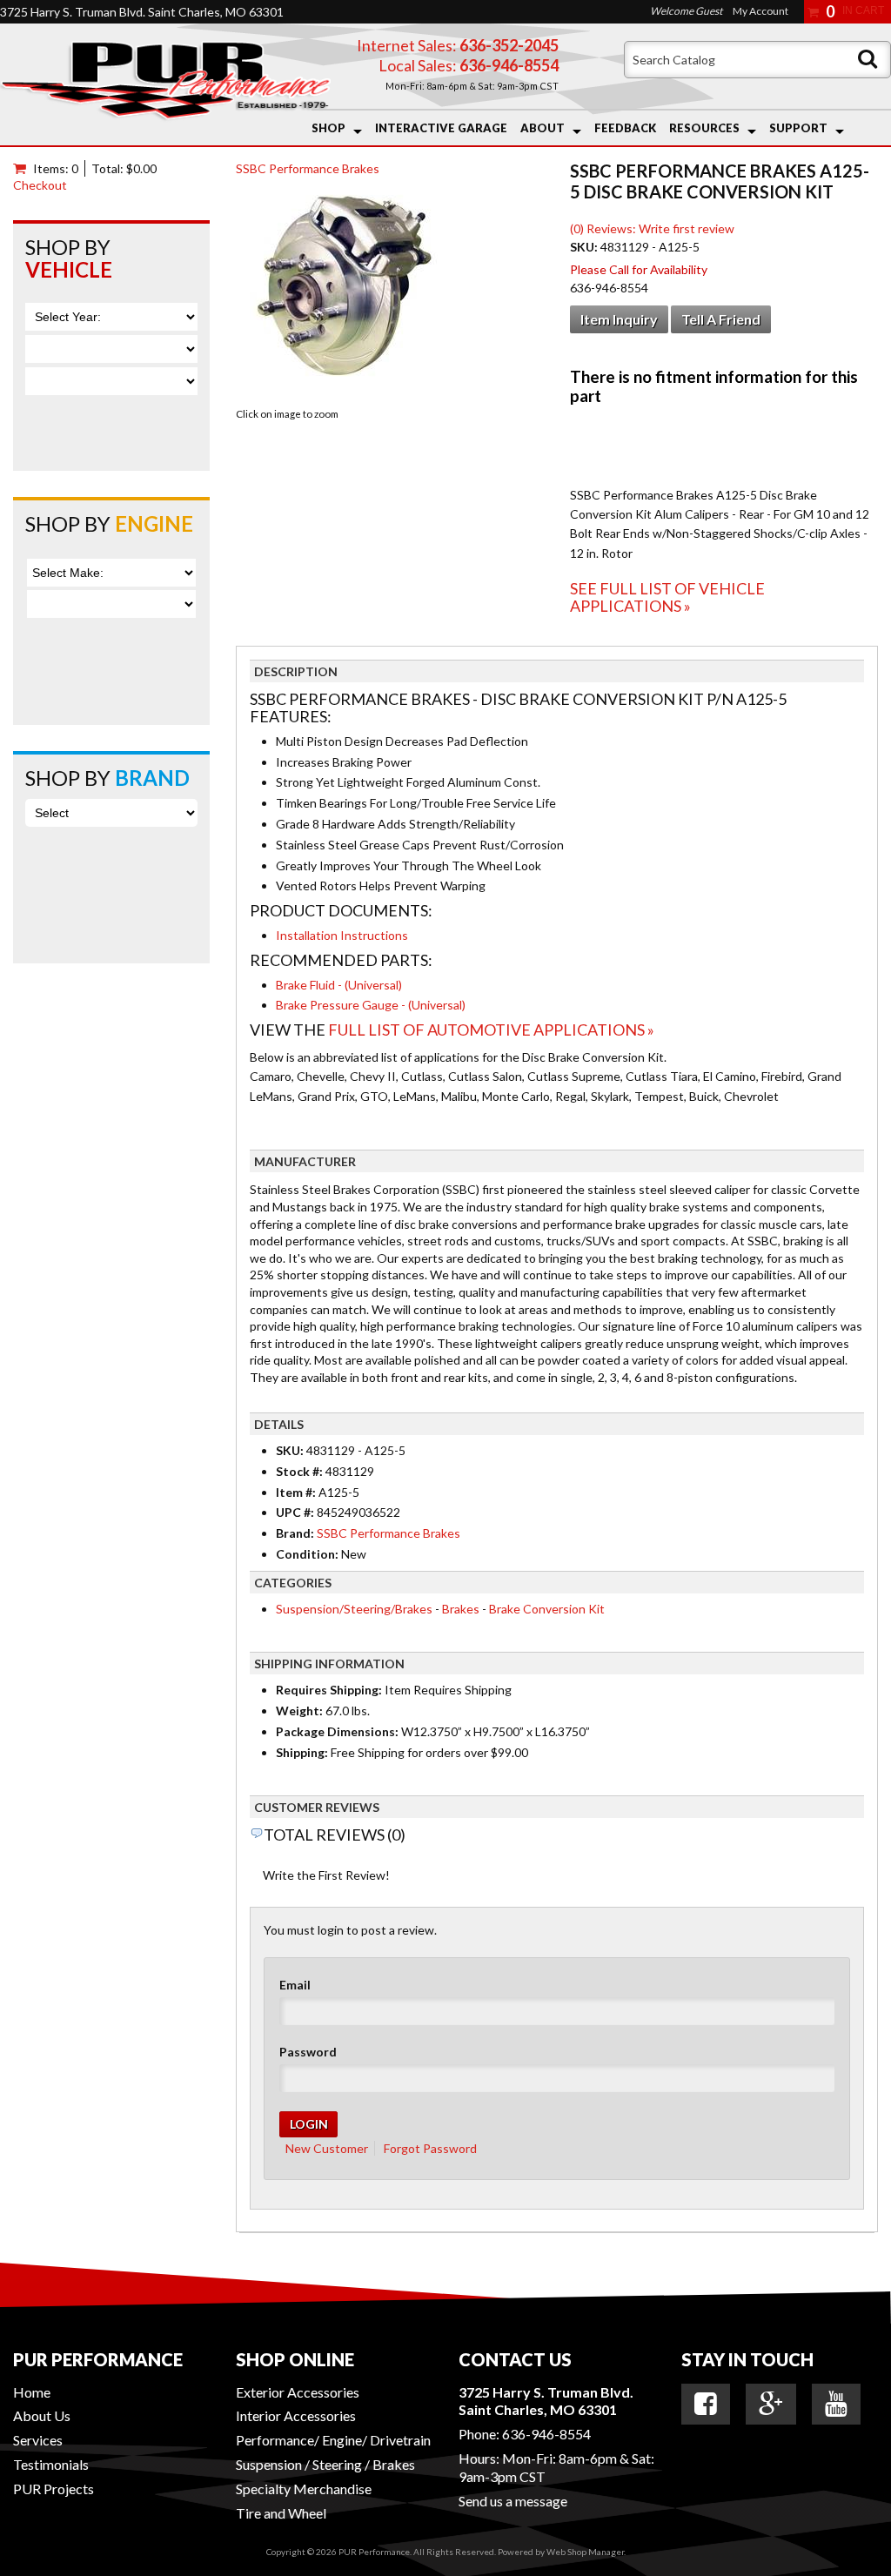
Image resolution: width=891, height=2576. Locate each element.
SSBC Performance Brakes (308, 168)
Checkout (40, 185)
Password (308, 2052)
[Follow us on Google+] (771, 2404)
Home (32, 2392)
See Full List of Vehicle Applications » (667, 597)
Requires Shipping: (329, 1690)
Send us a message (513, 2501)
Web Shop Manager (585, 2552)
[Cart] (23, 168)
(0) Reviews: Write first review (652, 228)
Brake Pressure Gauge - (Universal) (371, 1005)
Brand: (295, 1533)
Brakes (461, 1609)
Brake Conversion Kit (547, 1609)
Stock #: (301, 1471)
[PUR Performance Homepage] (165, 84)
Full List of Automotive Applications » (491, 1030)
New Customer (327, 2148)
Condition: (307, 1554)
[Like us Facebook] (706, 2404)
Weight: (299, 1711)
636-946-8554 (546, 2434)
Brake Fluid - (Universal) (339, 985)
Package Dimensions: (337, 1731)
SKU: (585, 247)
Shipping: (302, 1752)
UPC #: (296, 1512)
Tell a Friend (721, 319)
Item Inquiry (619, 319)
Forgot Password (430, 2148)
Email (295, 1985)
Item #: (297, 1492)
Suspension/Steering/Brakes (354, 1609)
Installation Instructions (342, 935)
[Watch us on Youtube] (836, 2404)
